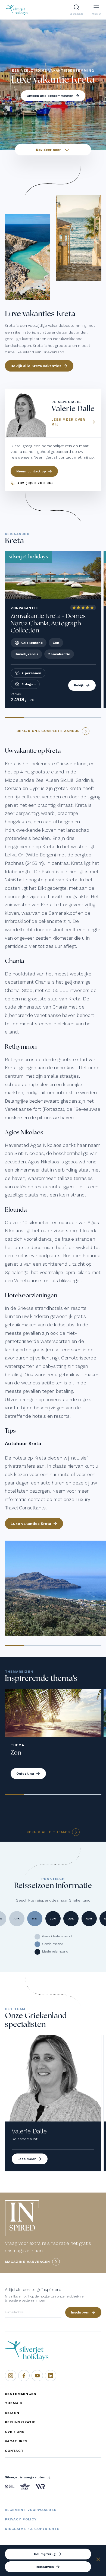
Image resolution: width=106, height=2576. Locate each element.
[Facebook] (24, 2376)
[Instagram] (11, 2376)
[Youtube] (37, 2376)
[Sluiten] (98, 2560)
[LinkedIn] (51, 2376)
